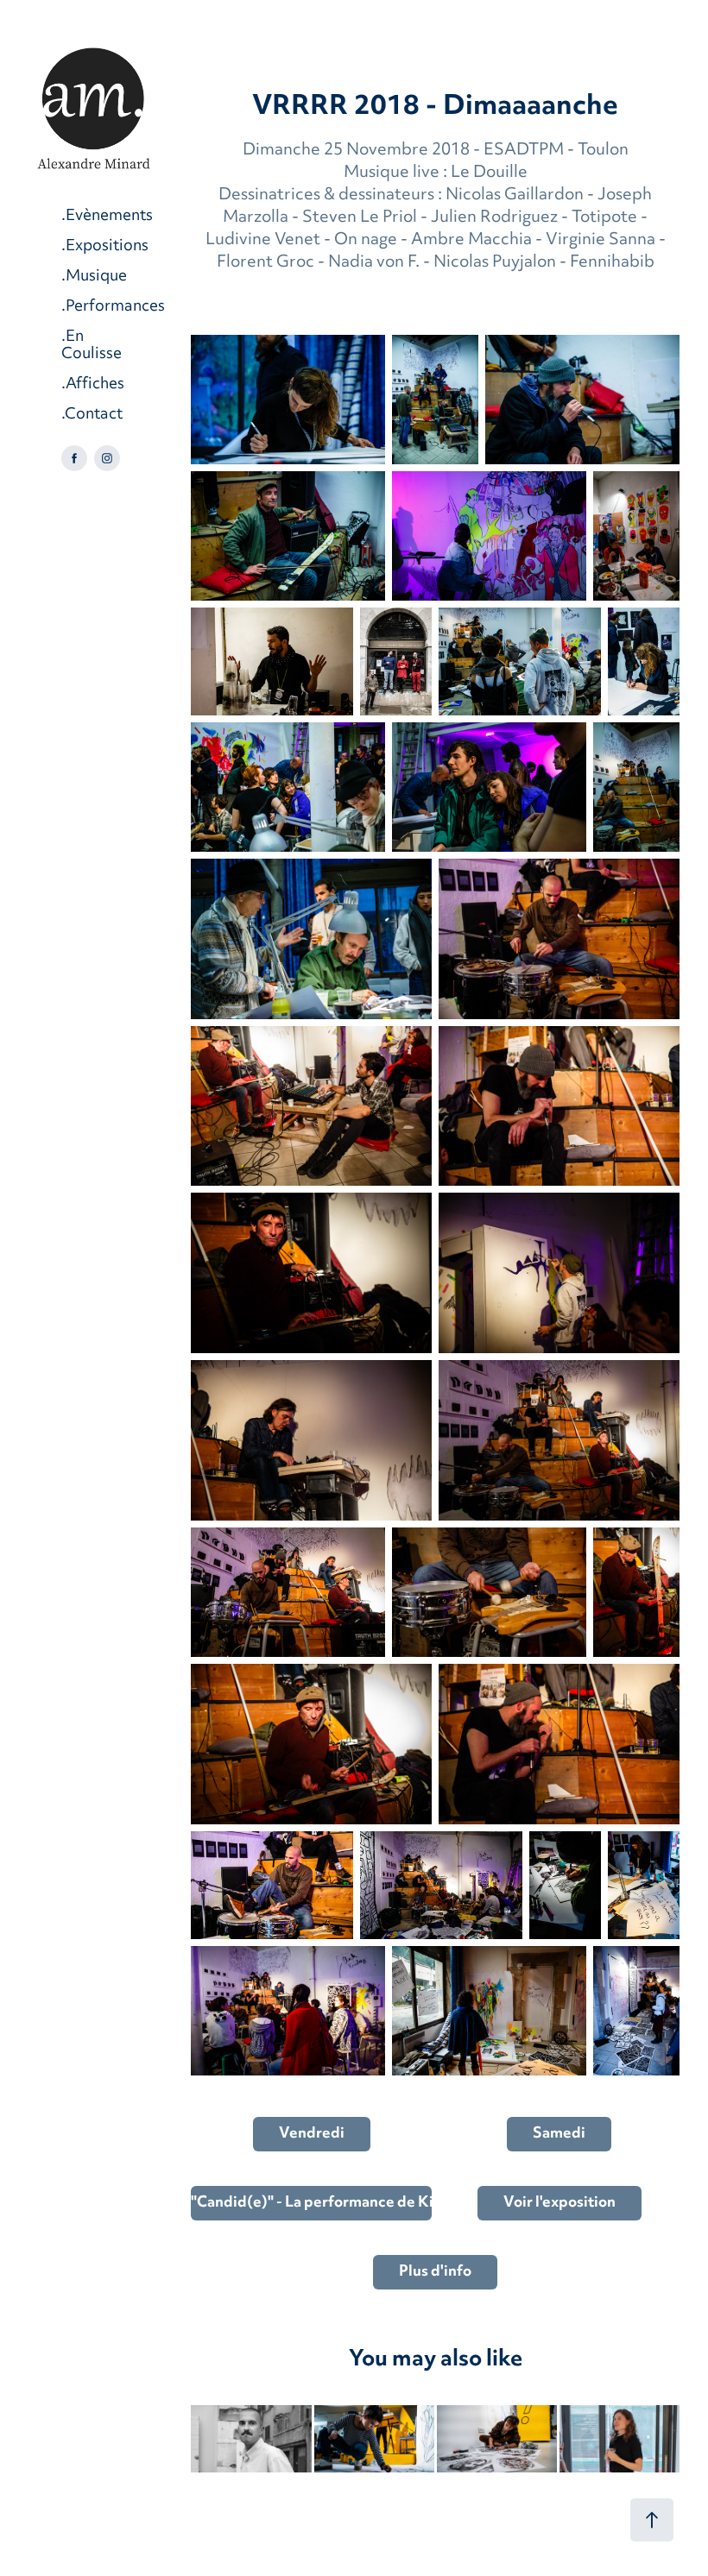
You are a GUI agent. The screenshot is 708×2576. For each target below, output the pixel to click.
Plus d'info (435, 2272)
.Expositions (105, 246)
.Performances (113, 307)
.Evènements (107, 216)
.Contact (92, 415)
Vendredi (312, 2134)
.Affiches (93, 384)
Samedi (559, 2134)
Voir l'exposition (559, 2203)
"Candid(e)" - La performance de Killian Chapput (311, 2203)
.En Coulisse (92, 346)
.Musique (94, 277)
